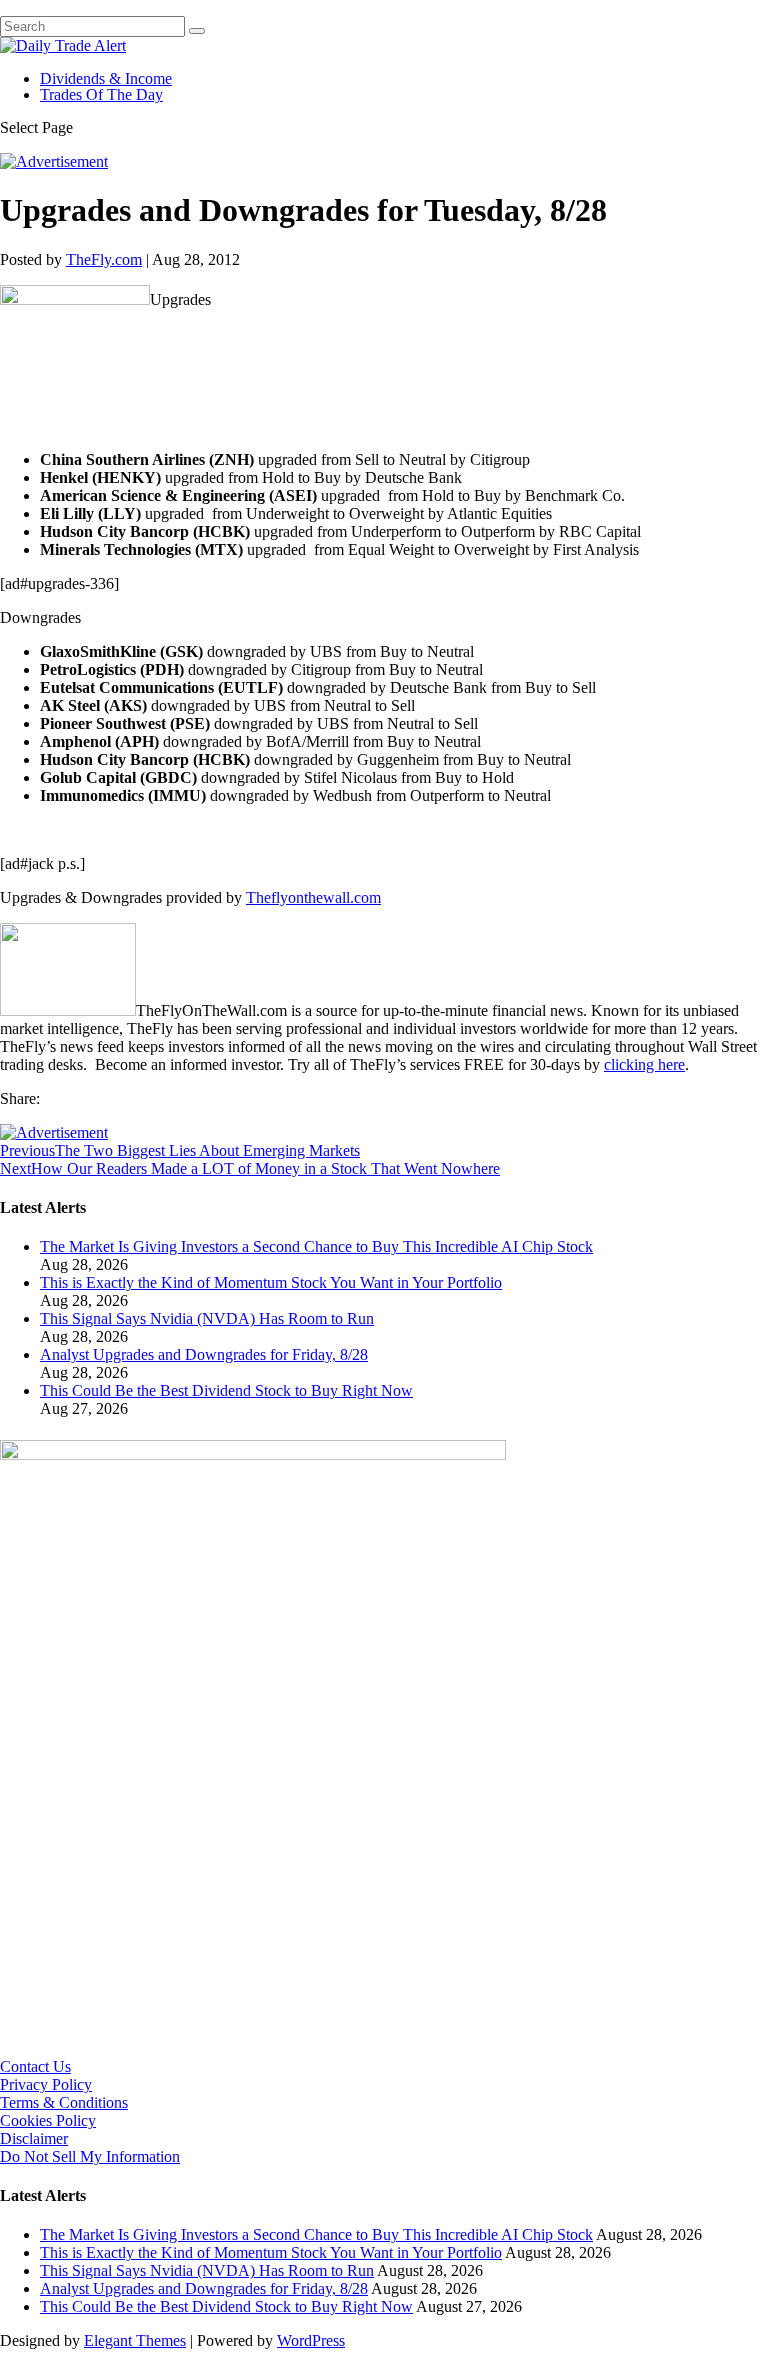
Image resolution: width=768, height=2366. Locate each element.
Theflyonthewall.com (313, 897)
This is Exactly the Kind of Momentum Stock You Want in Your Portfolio (271, 1282)
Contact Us (35, 2066)
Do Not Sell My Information (90, 2156)
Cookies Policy (48, 2120)
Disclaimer (34, 2138)
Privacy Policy (46, 2084)
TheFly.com (104, 259)
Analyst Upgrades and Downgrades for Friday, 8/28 (204, 1354)
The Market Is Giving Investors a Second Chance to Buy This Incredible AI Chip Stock (316, 1246)
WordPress (311, 2340)
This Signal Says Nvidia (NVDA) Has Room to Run (207, 1318)
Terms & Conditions (64, 2102)
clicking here (644, 1064)
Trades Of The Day (101, 94)
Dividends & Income (106, 78)
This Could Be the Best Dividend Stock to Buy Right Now (226, 1390)
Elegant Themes (135, 2340)
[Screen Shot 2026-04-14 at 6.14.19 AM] (253, 1454)
